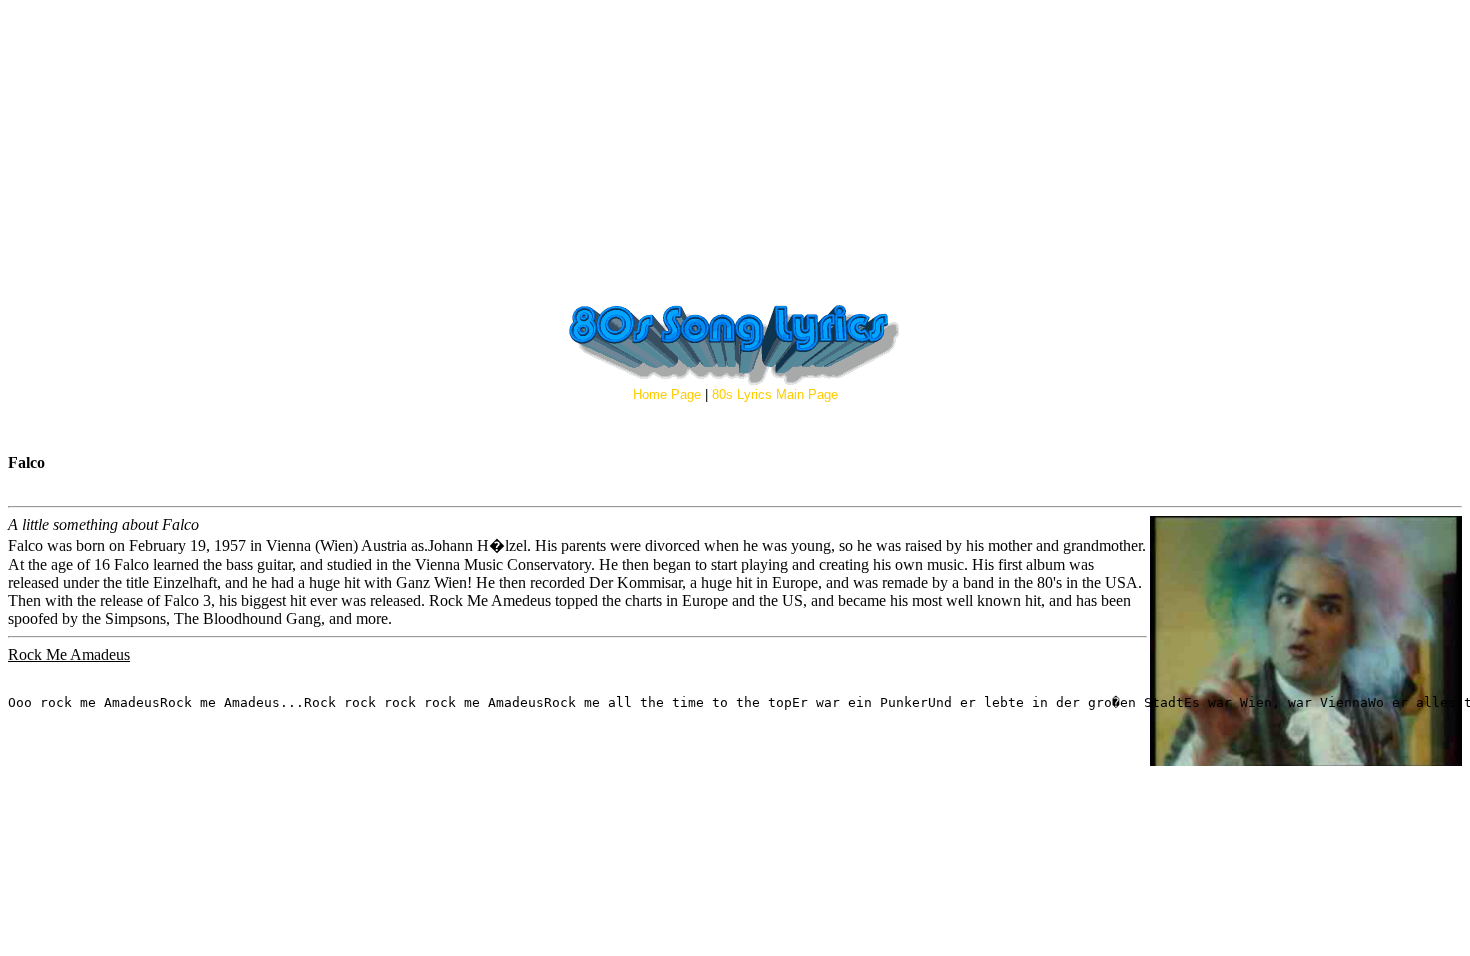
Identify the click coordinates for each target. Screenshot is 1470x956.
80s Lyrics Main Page (775, 394)
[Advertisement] (735, 148)
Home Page (667, 394)
